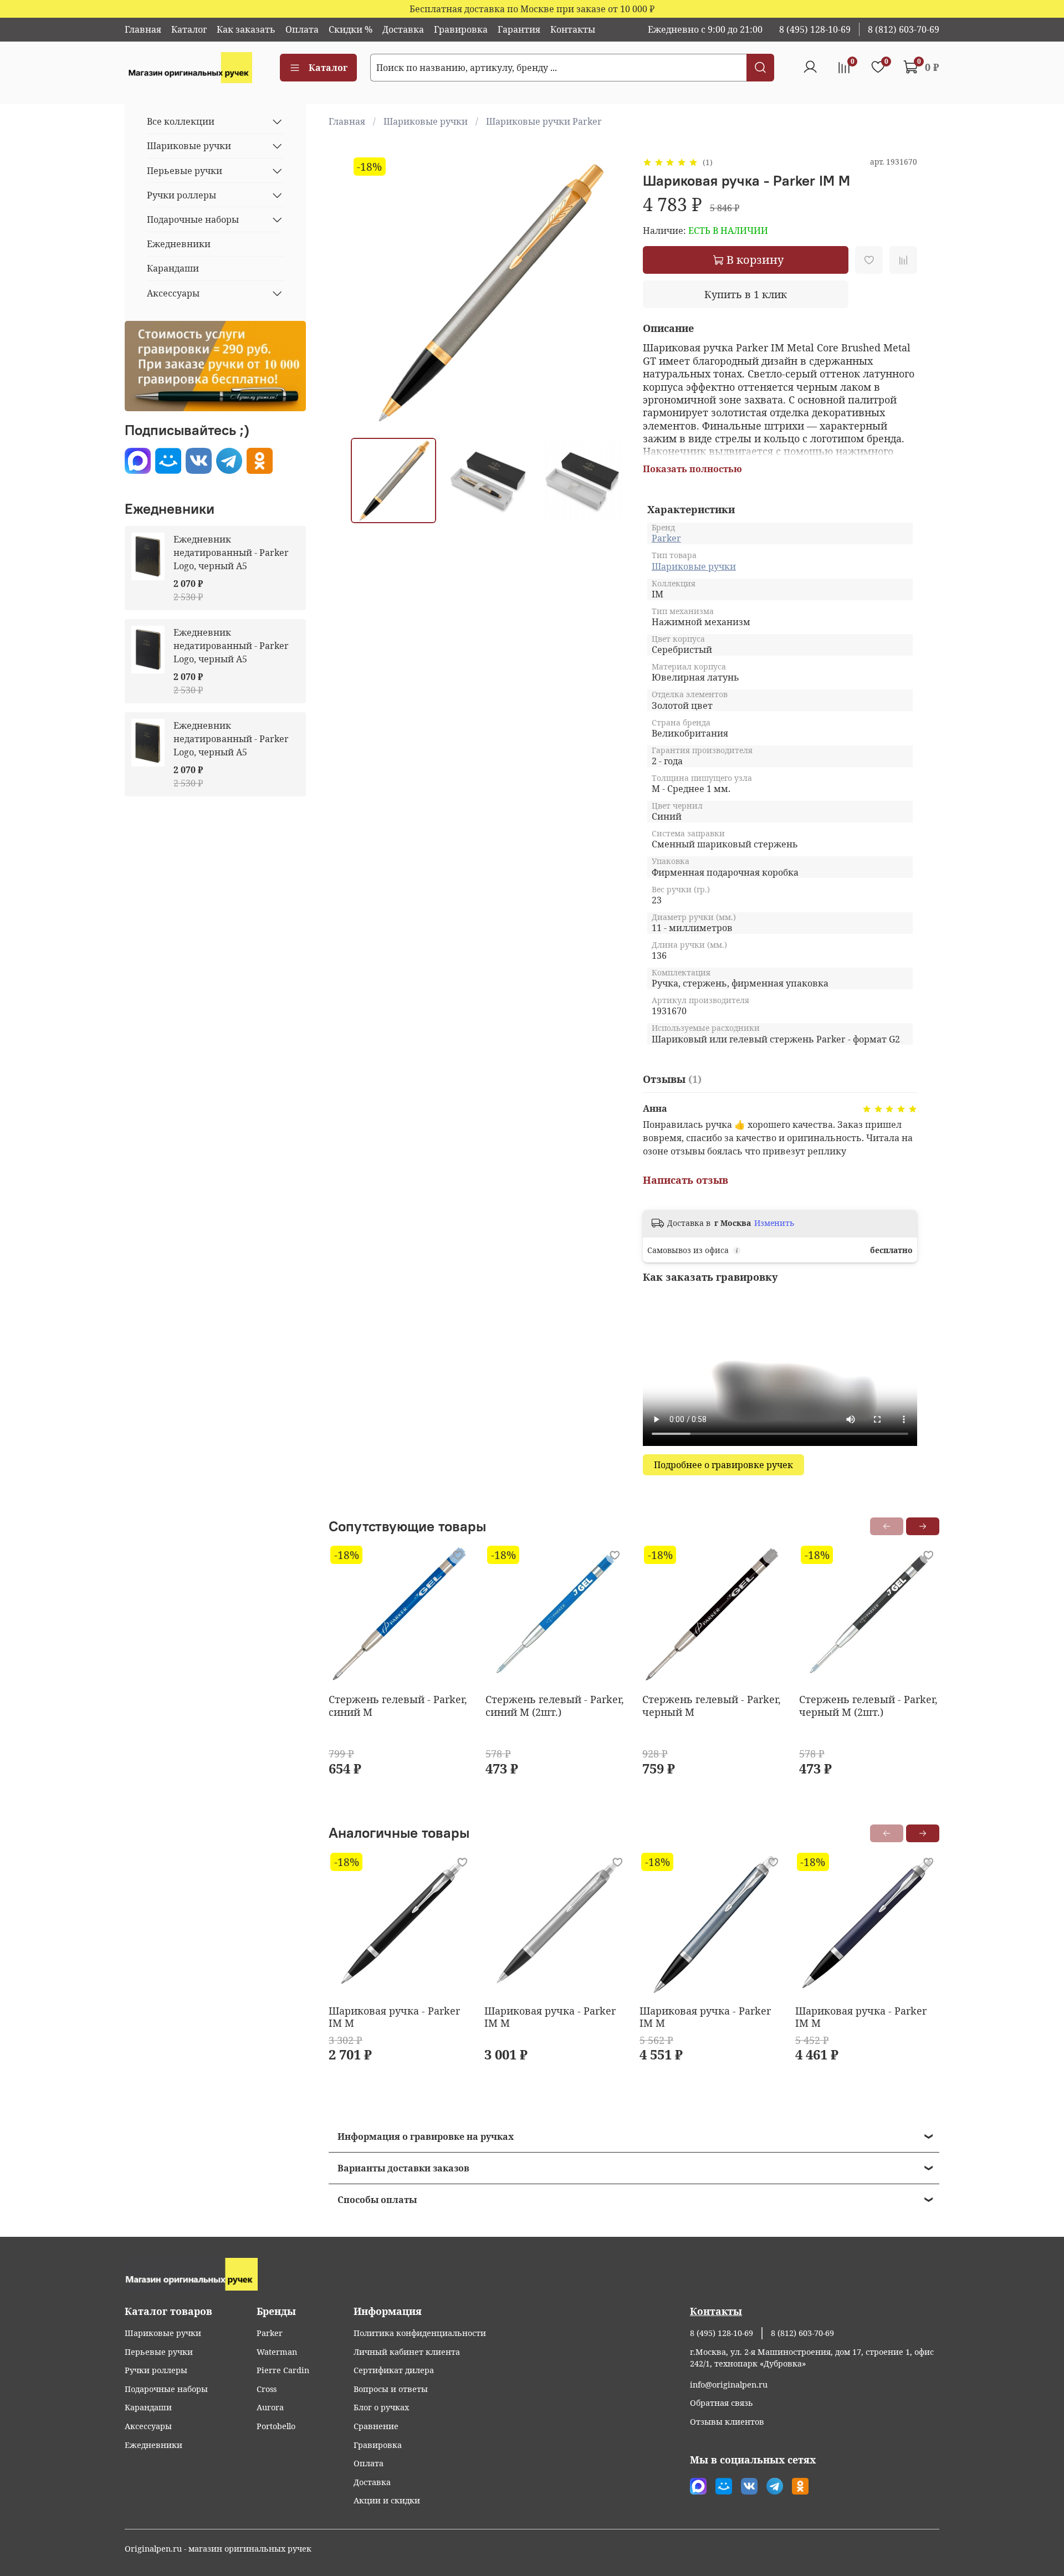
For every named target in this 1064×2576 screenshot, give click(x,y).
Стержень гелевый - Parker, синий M (398, 1706)
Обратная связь (722, 2403)
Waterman (277, 2352)
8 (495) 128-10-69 (815, 29)
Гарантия (519, 29)
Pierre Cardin (283, 2370)
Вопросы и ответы (391, 2389)
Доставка (403, 29)
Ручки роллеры (181, 195)
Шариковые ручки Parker (544, 121)
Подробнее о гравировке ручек (723, 1465)
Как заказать (246, 29)
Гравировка (461, 29)
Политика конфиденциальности (420, 2333)
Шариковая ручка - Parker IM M (394, 2017)
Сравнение (376, 2426)
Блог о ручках (381, 2407)
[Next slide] (607, 292)
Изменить (774, 1223)
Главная (143, 29)
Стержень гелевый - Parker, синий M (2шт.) (555, 1706)
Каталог (189, 29)
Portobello (276, 2426)
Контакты (573, 29)
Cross (267, 2389)
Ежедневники (179, 244)
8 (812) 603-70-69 (904, 29)
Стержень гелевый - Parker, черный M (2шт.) (868, 1706)
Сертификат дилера (394, 2370)
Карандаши (173, 268)
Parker (666, 538)
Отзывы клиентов (727, 2422)
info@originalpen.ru (729, 2385)
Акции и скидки (387, 2500)
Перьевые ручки (185, 171)
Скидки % (351, 29)
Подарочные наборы (193, 219)
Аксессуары (173, 293)
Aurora (270, 2407)
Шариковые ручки (426, 121)
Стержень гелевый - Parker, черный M (712, 1706)
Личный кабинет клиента (407, 2352)
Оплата (302, 29)
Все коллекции (181, 121)
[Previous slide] (369, 292)
